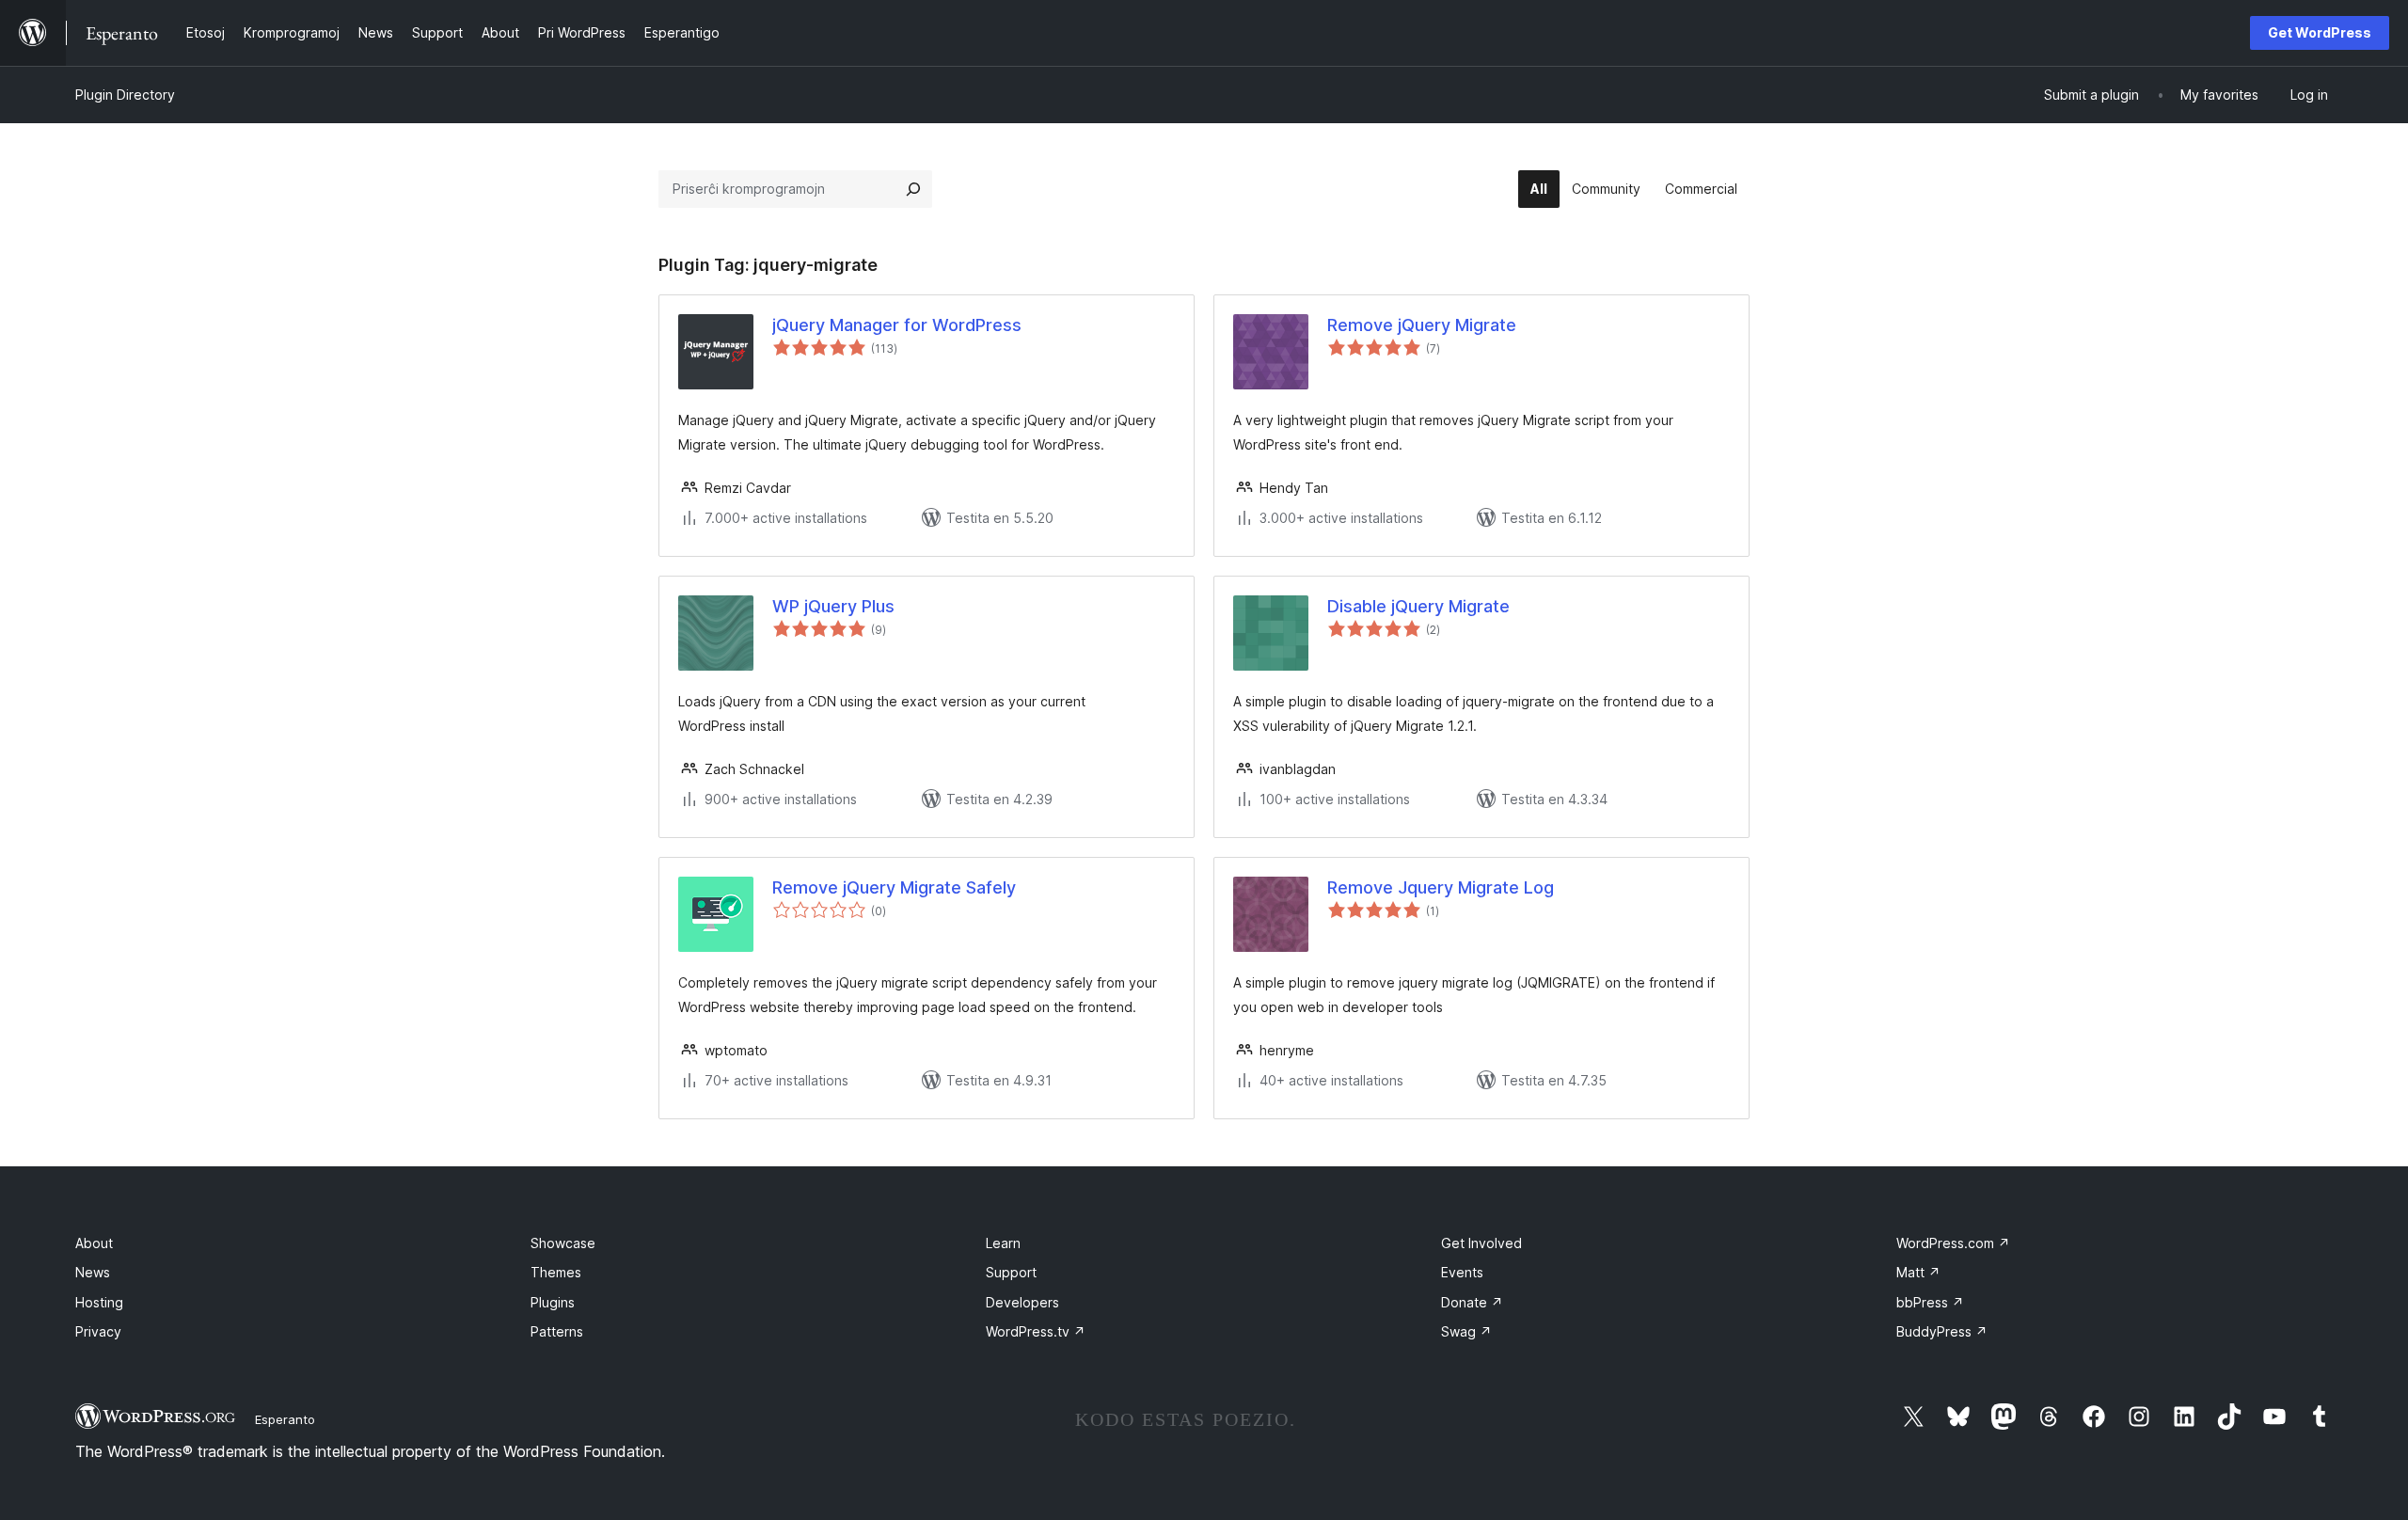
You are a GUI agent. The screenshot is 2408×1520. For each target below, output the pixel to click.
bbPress (1930, 1302)
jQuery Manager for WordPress (897, 325)
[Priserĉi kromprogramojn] (913, 189)
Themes (556, 1272)
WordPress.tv (1036, 1331)
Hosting (99, 1302)
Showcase (563, 1243)
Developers (1022, 1302)
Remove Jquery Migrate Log (1441, 887)
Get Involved (1481, 1243)
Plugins (553, 1302)
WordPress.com (1953, 1243)
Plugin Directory (125, 95)
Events (1462, 1272)
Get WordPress (2320, 32)
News (93, 1272)
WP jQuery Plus (833, 606)
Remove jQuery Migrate (1422, 325)
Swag (1466, 1331)
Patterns (557, 1331)
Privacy (98, 1331)
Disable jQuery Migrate (1418, 606)
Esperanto (285, 1419)
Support (1011, 1272)
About (94, 1243)
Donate (1472, 1302)
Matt (1918, 1272)
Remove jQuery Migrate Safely (894, 887)
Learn (1003, 1243)
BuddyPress (1942, 1331)
